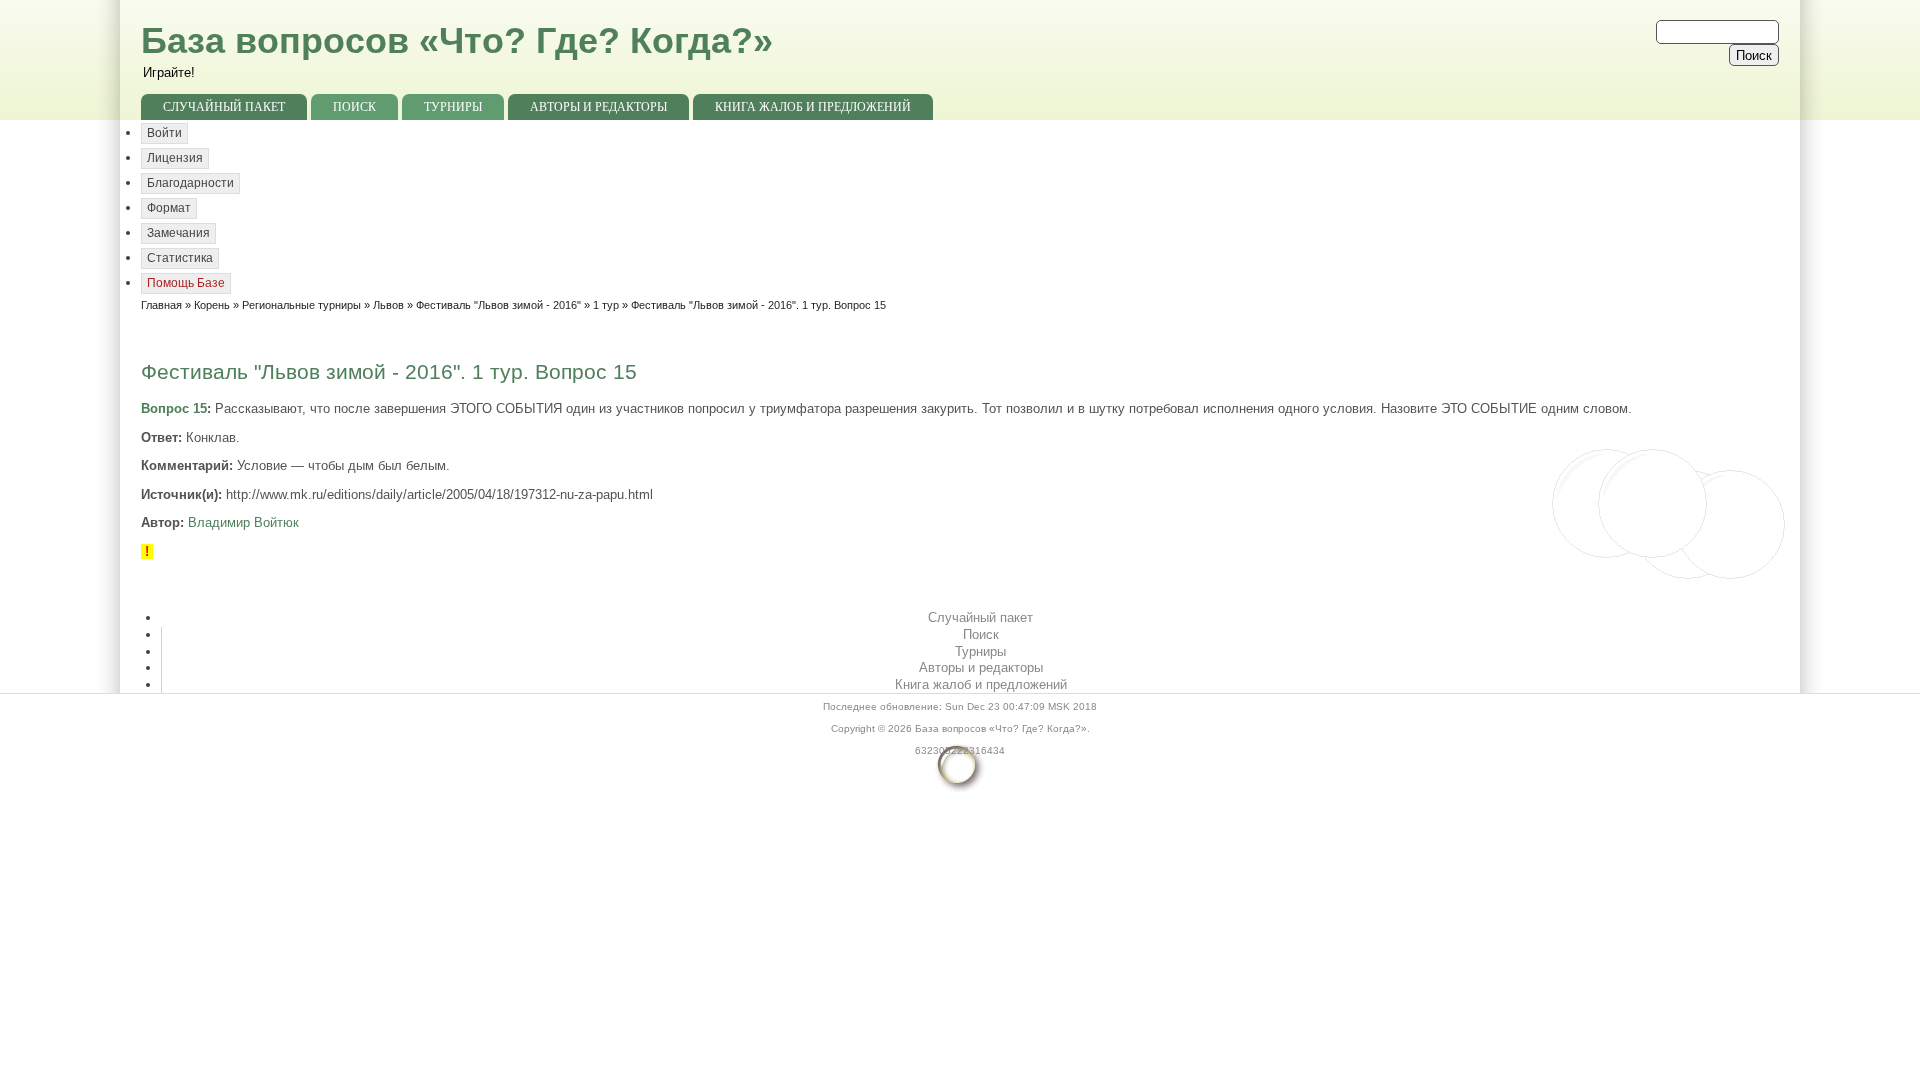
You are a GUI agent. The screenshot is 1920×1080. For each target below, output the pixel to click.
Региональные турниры (301, 305)
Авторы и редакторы (598, 107)
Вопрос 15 (174, 408)
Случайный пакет (224, 107)
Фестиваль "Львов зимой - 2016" (498, 305)
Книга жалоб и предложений (813, 107)
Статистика (180, 258)
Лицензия (175, 158)
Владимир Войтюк (243, 522)
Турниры (453, 107)
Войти (164, 133)
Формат (169, 208)
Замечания (178, 233)
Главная (161, 305)
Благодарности (190, 183)
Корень (212, 305)
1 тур (606, 305)
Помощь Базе (186, 283)
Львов (388, 305)
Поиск (354, 107)
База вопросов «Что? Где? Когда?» (457, 40)
